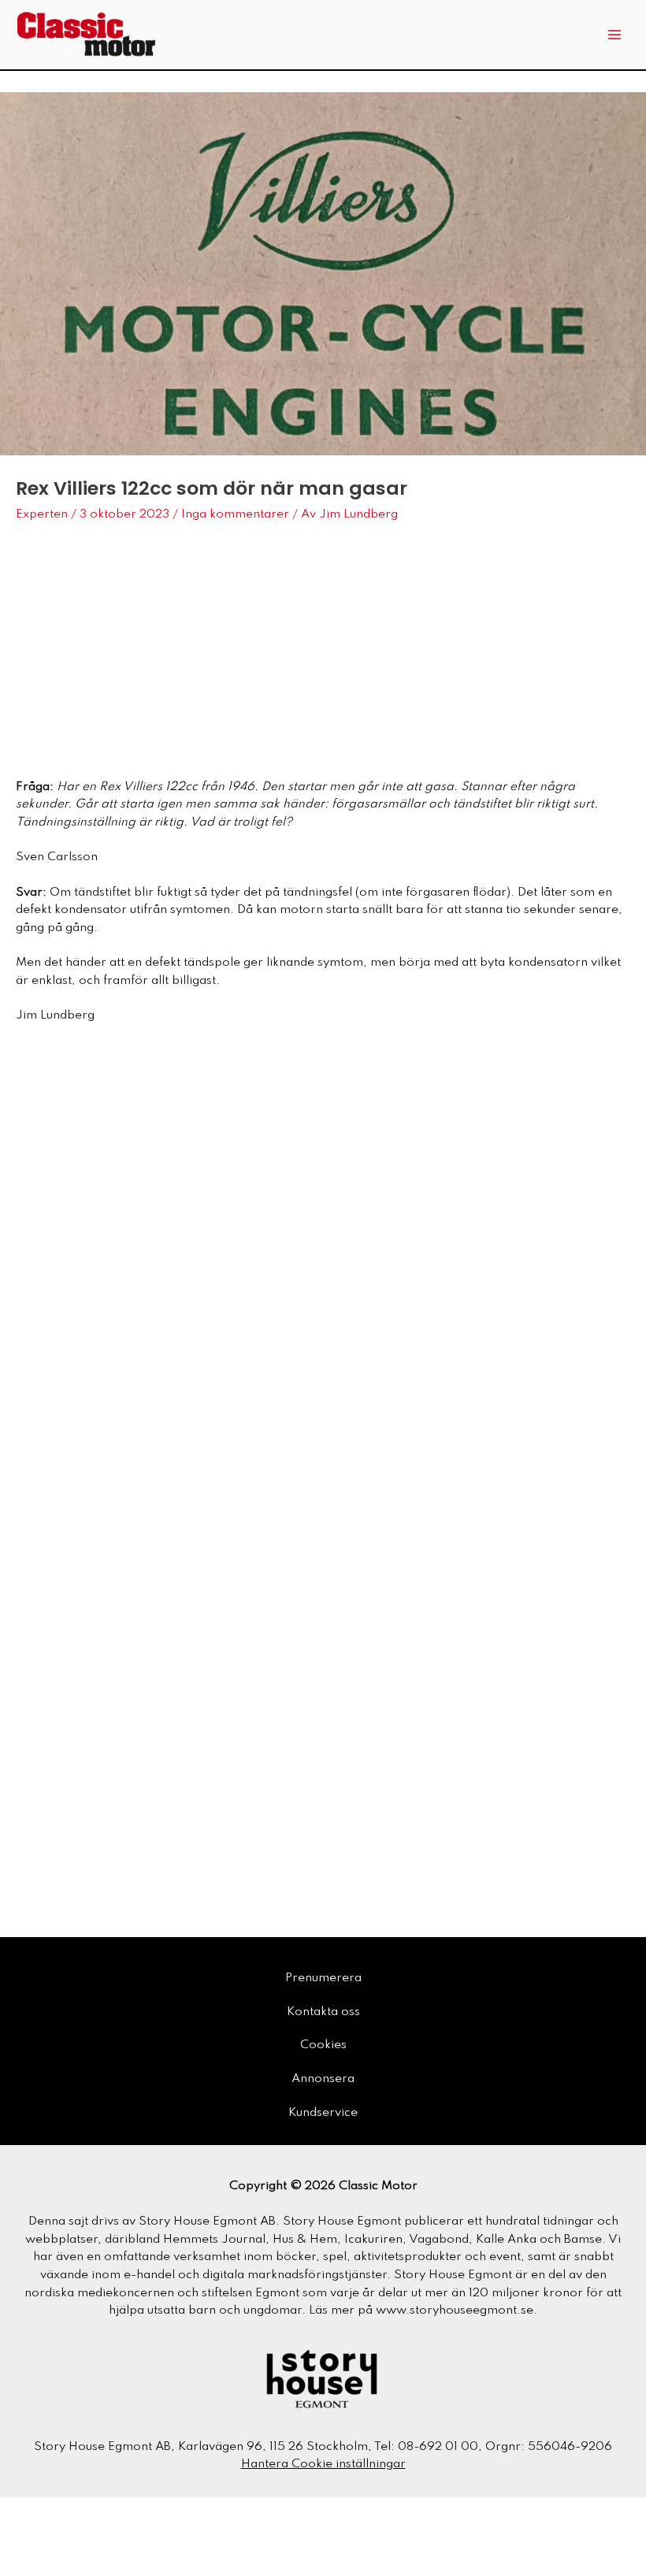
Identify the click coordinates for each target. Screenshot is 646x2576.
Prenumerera (323, 1978)
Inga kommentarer (235, 514)
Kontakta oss (323, 2012)
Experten (42, 514)
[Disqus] (323, 1255)
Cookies (323, 2045)
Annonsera (323, 2079)
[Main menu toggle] (615, 35)
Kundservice (323, 2113)
